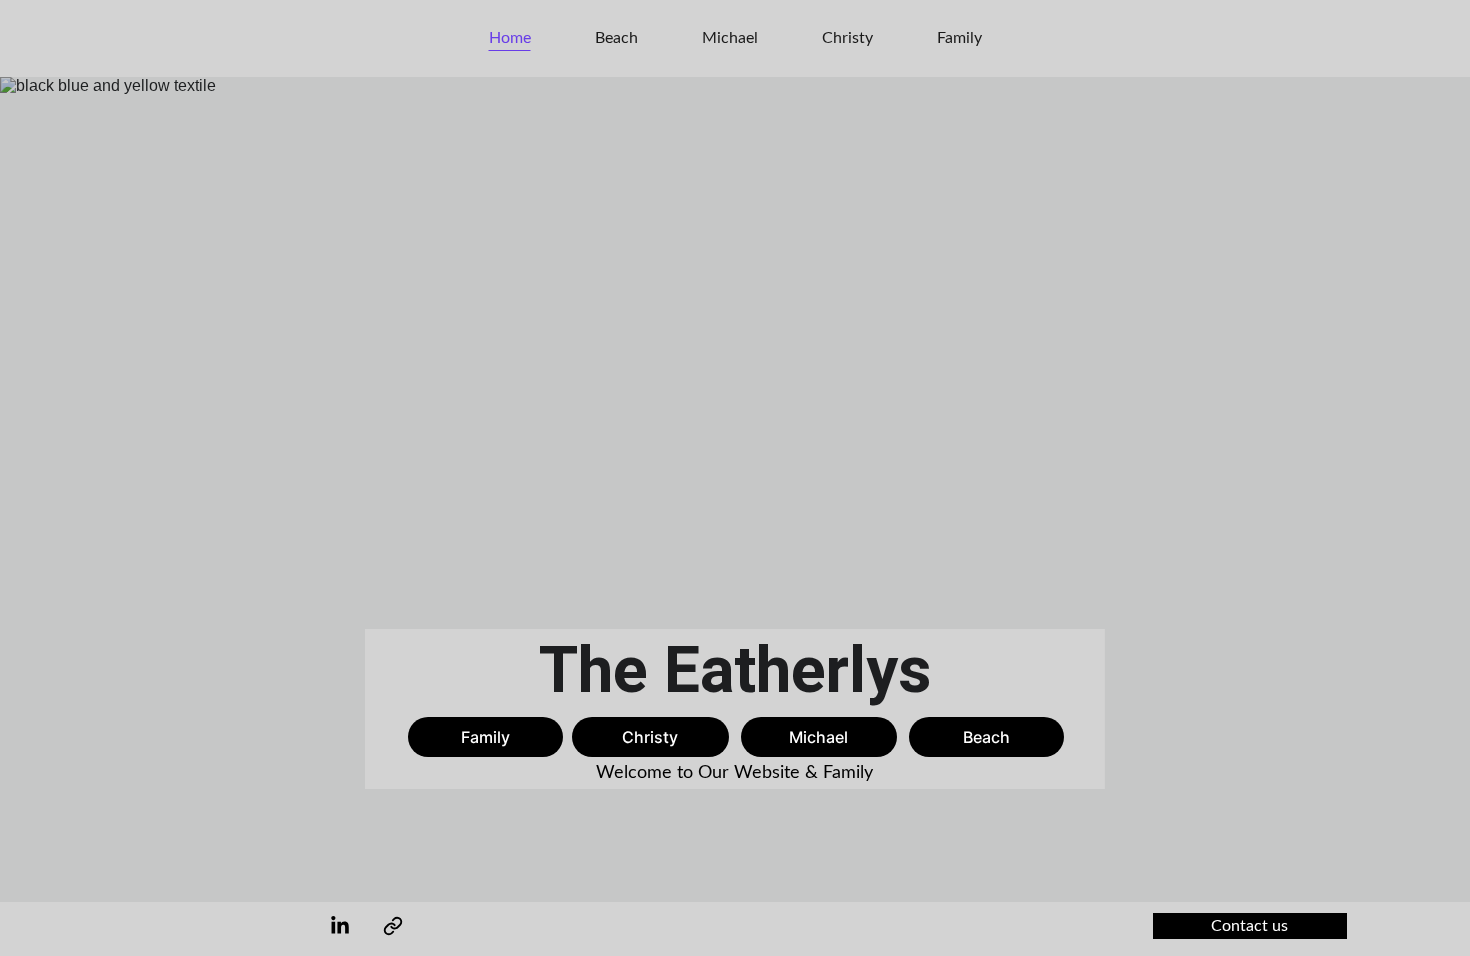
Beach (616, 38)
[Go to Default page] (393, 926)
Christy (847, 38)
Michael (730, 38)
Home (510, 38)
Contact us (1249, 926)
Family (959, 38)
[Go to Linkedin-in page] (340, 926)
